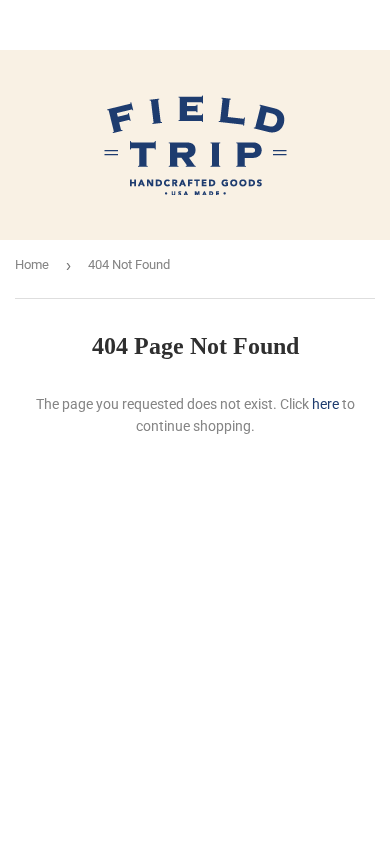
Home (32, 264)
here (325, 404)
